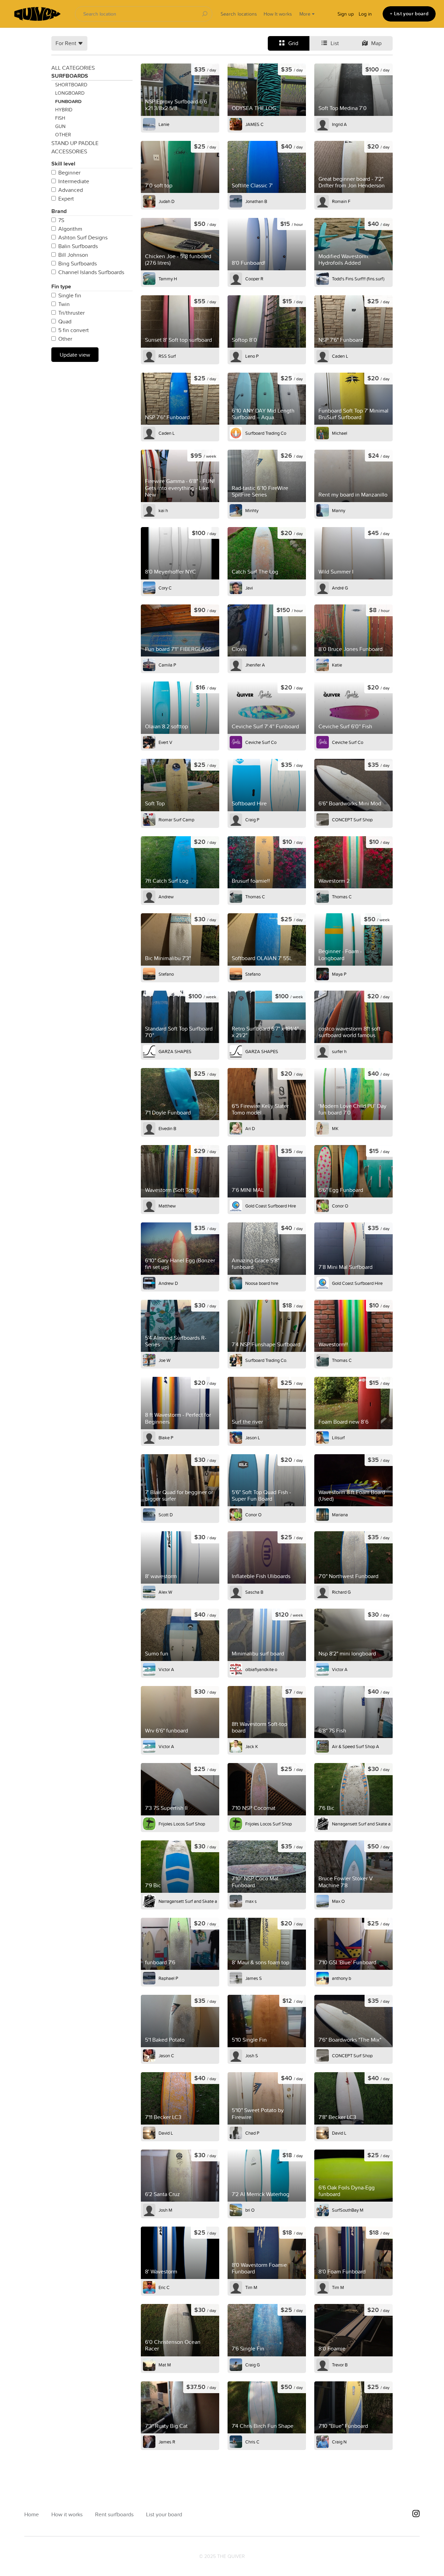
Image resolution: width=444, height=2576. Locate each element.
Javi (249, 588)
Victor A (166, 1669)
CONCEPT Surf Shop (352, 820)
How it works (67, 2514)
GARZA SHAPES (175, 1051)
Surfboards (70, 76)
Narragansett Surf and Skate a (361, 1824)
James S (254, 1978)
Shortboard (71, 85)
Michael (340, 433)
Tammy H (168, 279)
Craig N (339, 2442)
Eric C (164, 2287)
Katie (337, 665)
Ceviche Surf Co (261, 742)
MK (335, 1128)
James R (167, 2442)
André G (340, 588)
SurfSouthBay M (348, 2210)
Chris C (252, 2442)
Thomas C (255, 897)
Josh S (252, 2056)
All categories (73, 68)
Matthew (167, 1206)
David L (166, 2133)
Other (63, 135)
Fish (60, 118)
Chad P (252, 2133)
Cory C (165, 588)
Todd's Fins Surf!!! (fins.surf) (358, 279)
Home (32, 2514)
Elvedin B (167, 1128)
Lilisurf (338, 1438)
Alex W (165, 1592)
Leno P (252, 356)
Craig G (253, 2365)
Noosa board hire (262, 1283)
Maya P (339, 974)
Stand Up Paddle (75, 143)
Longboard (70, 93)
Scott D (166, 1515)
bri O (250, 2210)
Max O (338, 1901)
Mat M (165, 2365)
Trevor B (340, 2365)
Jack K (252, 1746)
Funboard (68, 101)
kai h (163, 510)
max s (251, 1901)
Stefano (166, 974)
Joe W (164, 1360)
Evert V (165, 742)
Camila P (167, 665)
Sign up (346, 14)
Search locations (239, 14)
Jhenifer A (255, 665)
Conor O (340, 1206)
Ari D (250, 1128)
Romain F (341, 201)
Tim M (251, 2287)
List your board (164, 2514)
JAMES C (254, 124)
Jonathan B (256, 201)
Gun (60, 126)
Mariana (340, 1515)
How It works (278, 14)
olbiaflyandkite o (261, 1669)
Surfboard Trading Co (266, 433)
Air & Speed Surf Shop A (356, 1746)
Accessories (69, 151)
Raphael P (168, 1978)
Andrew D (168, 1283)
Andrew (166, 897)
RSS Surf (167, 356)
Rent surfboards (114, 2514)
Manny (339, 510)
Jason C (166, 2056)
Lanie (164, 124)
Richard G (341, 1592)
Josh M (165, 2210)
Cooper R (254, 279)
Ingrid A (339, 124)
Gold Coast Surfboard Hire (271, 1206)
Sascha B (254, 1592)
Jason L (253, 1438)
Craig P (252, 820)
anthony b (341, 1978)
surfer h (339, 1051)
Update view (75, 355)
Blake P (166, 1438)
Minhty (252, 510)
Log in (365, 14)
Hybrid (64, 110)
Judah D (166, 201)
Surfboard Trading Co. (266, 1360)
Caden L (340, 356)
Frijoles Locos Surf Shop (182, 1824)
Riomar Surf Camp (176, 820)
